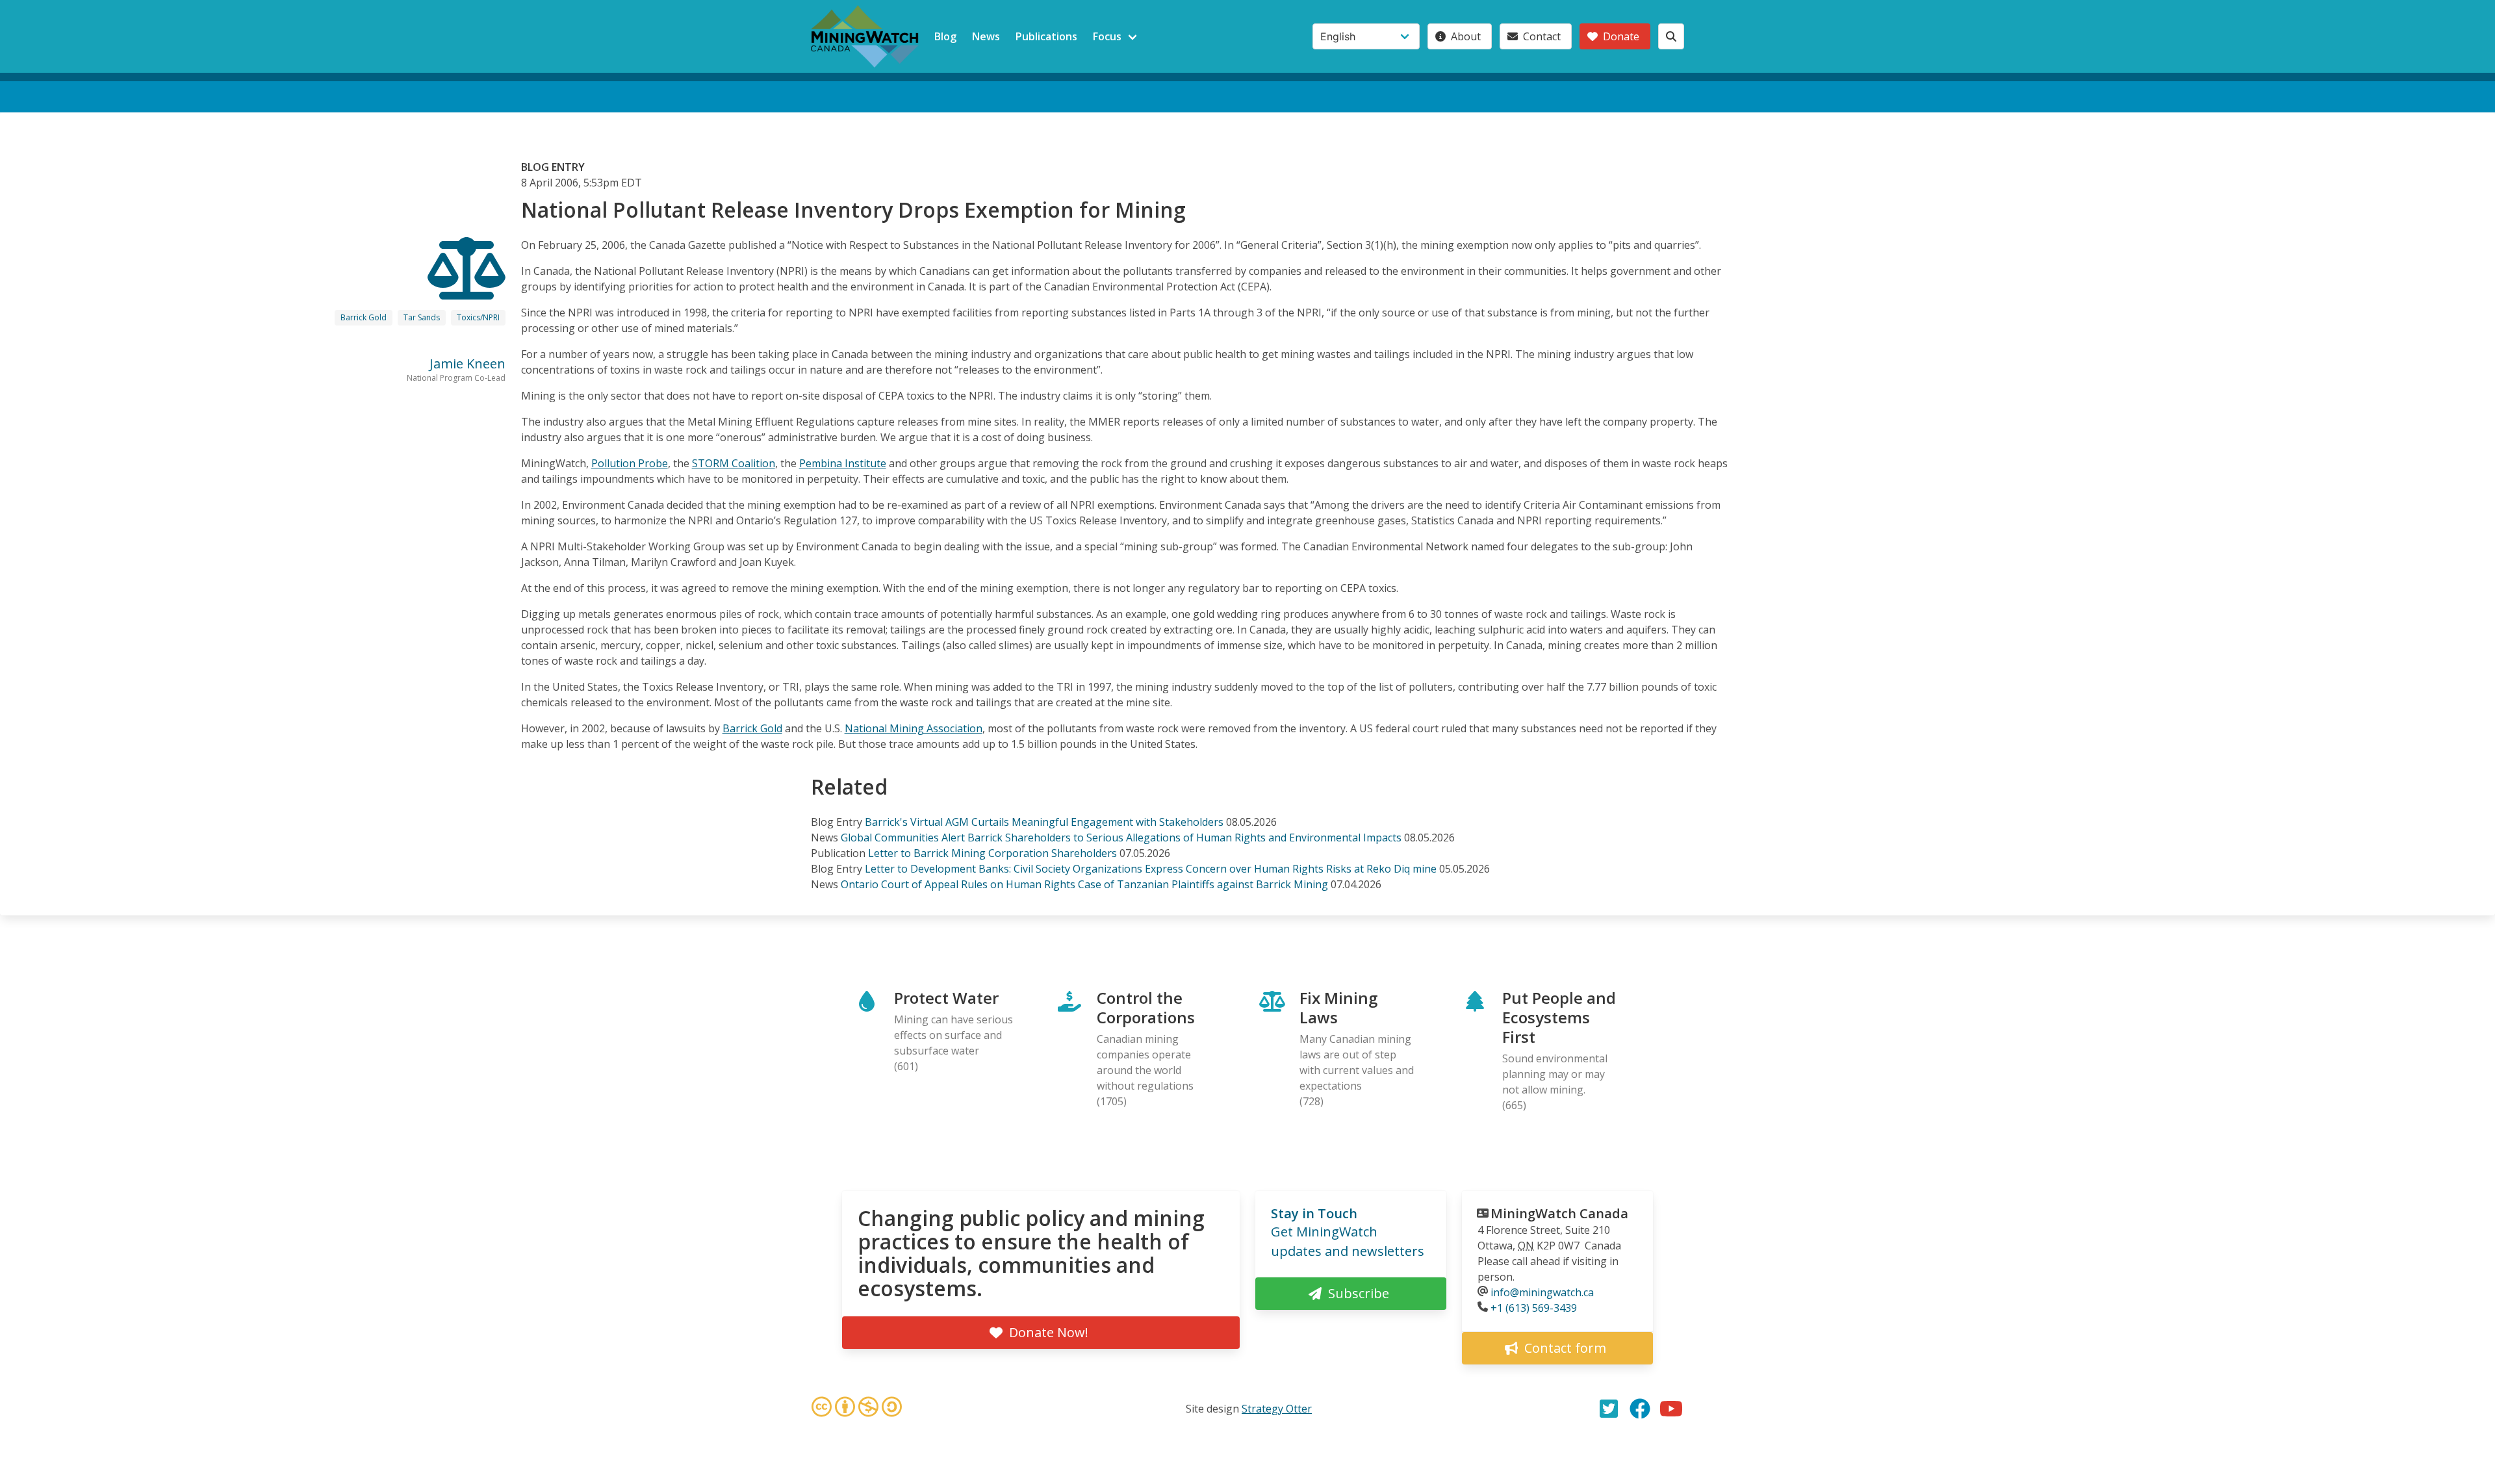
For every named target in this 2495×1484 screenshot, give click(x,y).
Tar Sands (422, 317)
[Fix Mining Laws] (467, 288)
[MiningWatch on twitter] (1609, 1409)
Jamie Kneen (467, 364)
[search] (1671, 36)
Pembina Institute (843, 463)
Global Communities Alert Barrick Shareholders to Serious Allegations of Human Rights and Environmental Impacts (1121, 838)
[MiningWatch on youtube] (1671, 1409)
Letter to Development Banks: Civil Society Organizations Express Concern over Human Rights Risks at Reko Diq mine (1151, 869)
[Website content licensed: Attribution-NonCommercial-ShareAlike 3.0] (856, 1409)
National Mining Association (914, 728)
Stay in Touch (1314, 1213)
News (986, 36)
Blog (945, 36)
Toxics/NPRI (478, 317)
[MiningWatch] (865, 36)
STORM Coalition (734, 463)
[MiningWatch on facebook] (1640, 1409)
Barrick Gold (364, 317)
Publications (1046, 36)
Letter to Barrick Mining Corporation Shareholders (992, 853)
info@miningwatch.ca (1542, 1292)
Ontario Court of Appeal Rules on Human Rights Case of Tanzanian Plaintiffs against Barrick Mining (1084, 884)
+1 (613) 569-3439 (1534, 1308)
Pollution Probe (630, 463)
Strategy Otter (1277, 1409)
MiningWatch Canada (1559, 1213)
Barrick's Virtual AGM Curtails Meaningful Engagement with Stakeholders (1044, 822)
